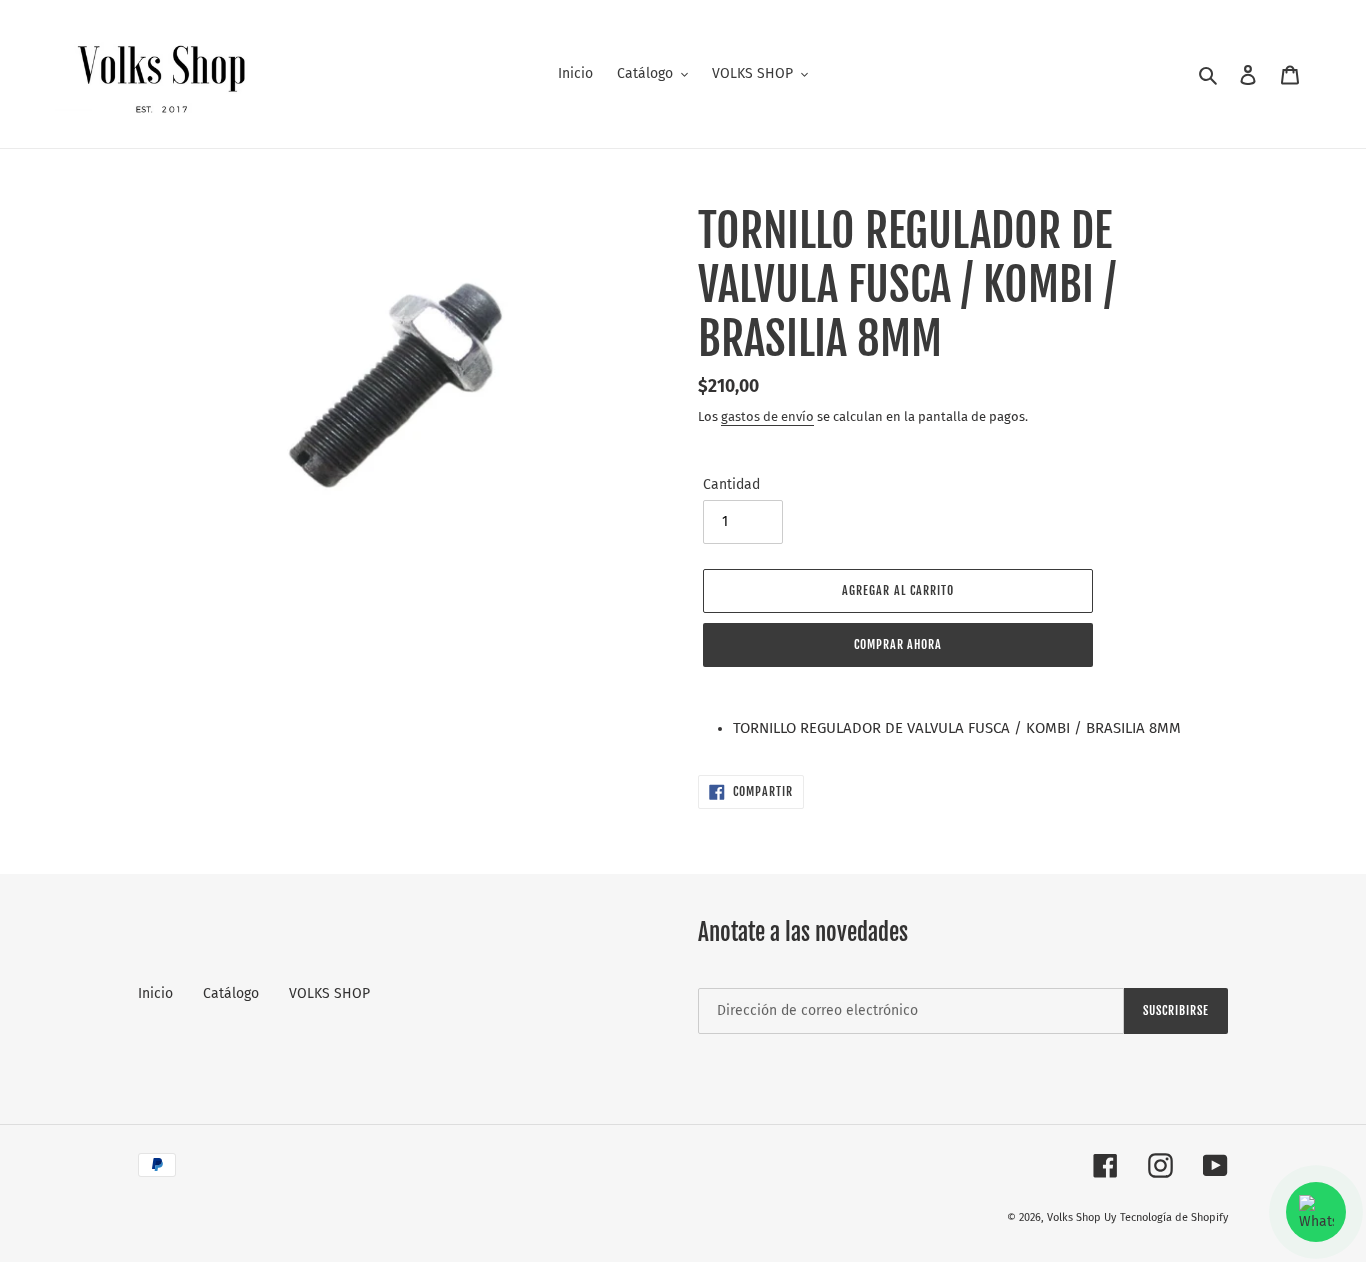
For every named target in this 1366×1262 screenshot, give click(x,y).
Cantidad (731, 484)
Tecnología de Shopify (1174, 1217)
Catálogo (231, 993)
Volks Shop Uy (1081, 1217)
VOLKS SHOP (329, 993)
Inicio (155, 993)
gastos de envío (767, 416)
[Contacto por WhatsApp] (1316, 1212)
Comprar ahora (898, 644)
